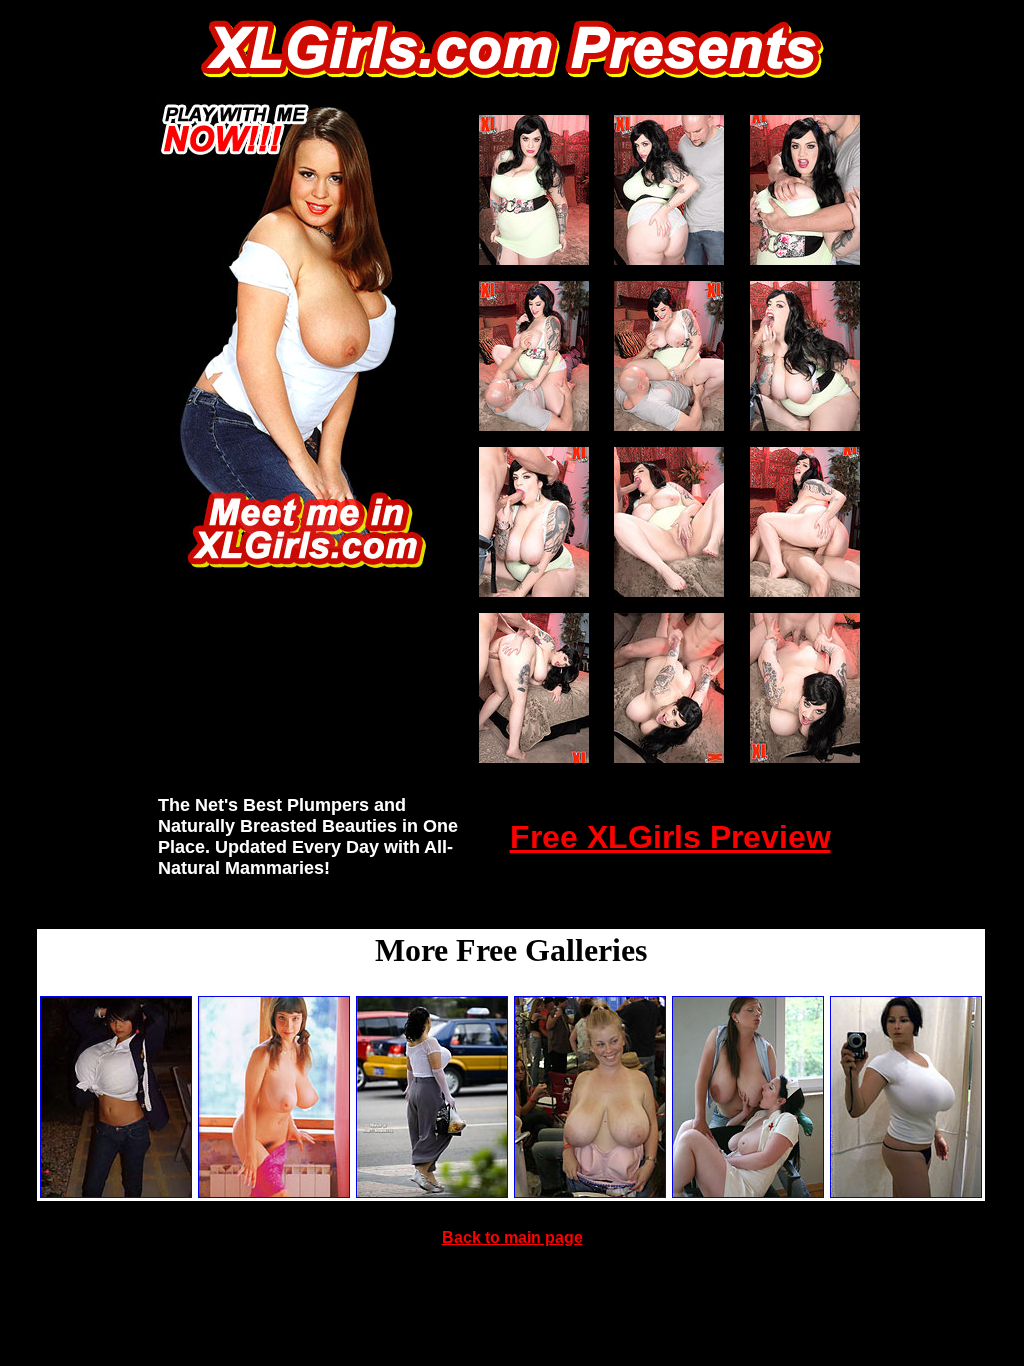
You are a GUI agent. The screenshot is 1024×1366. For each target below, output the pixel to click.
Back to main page (512, 1237)
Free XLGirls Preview (670, 837)
